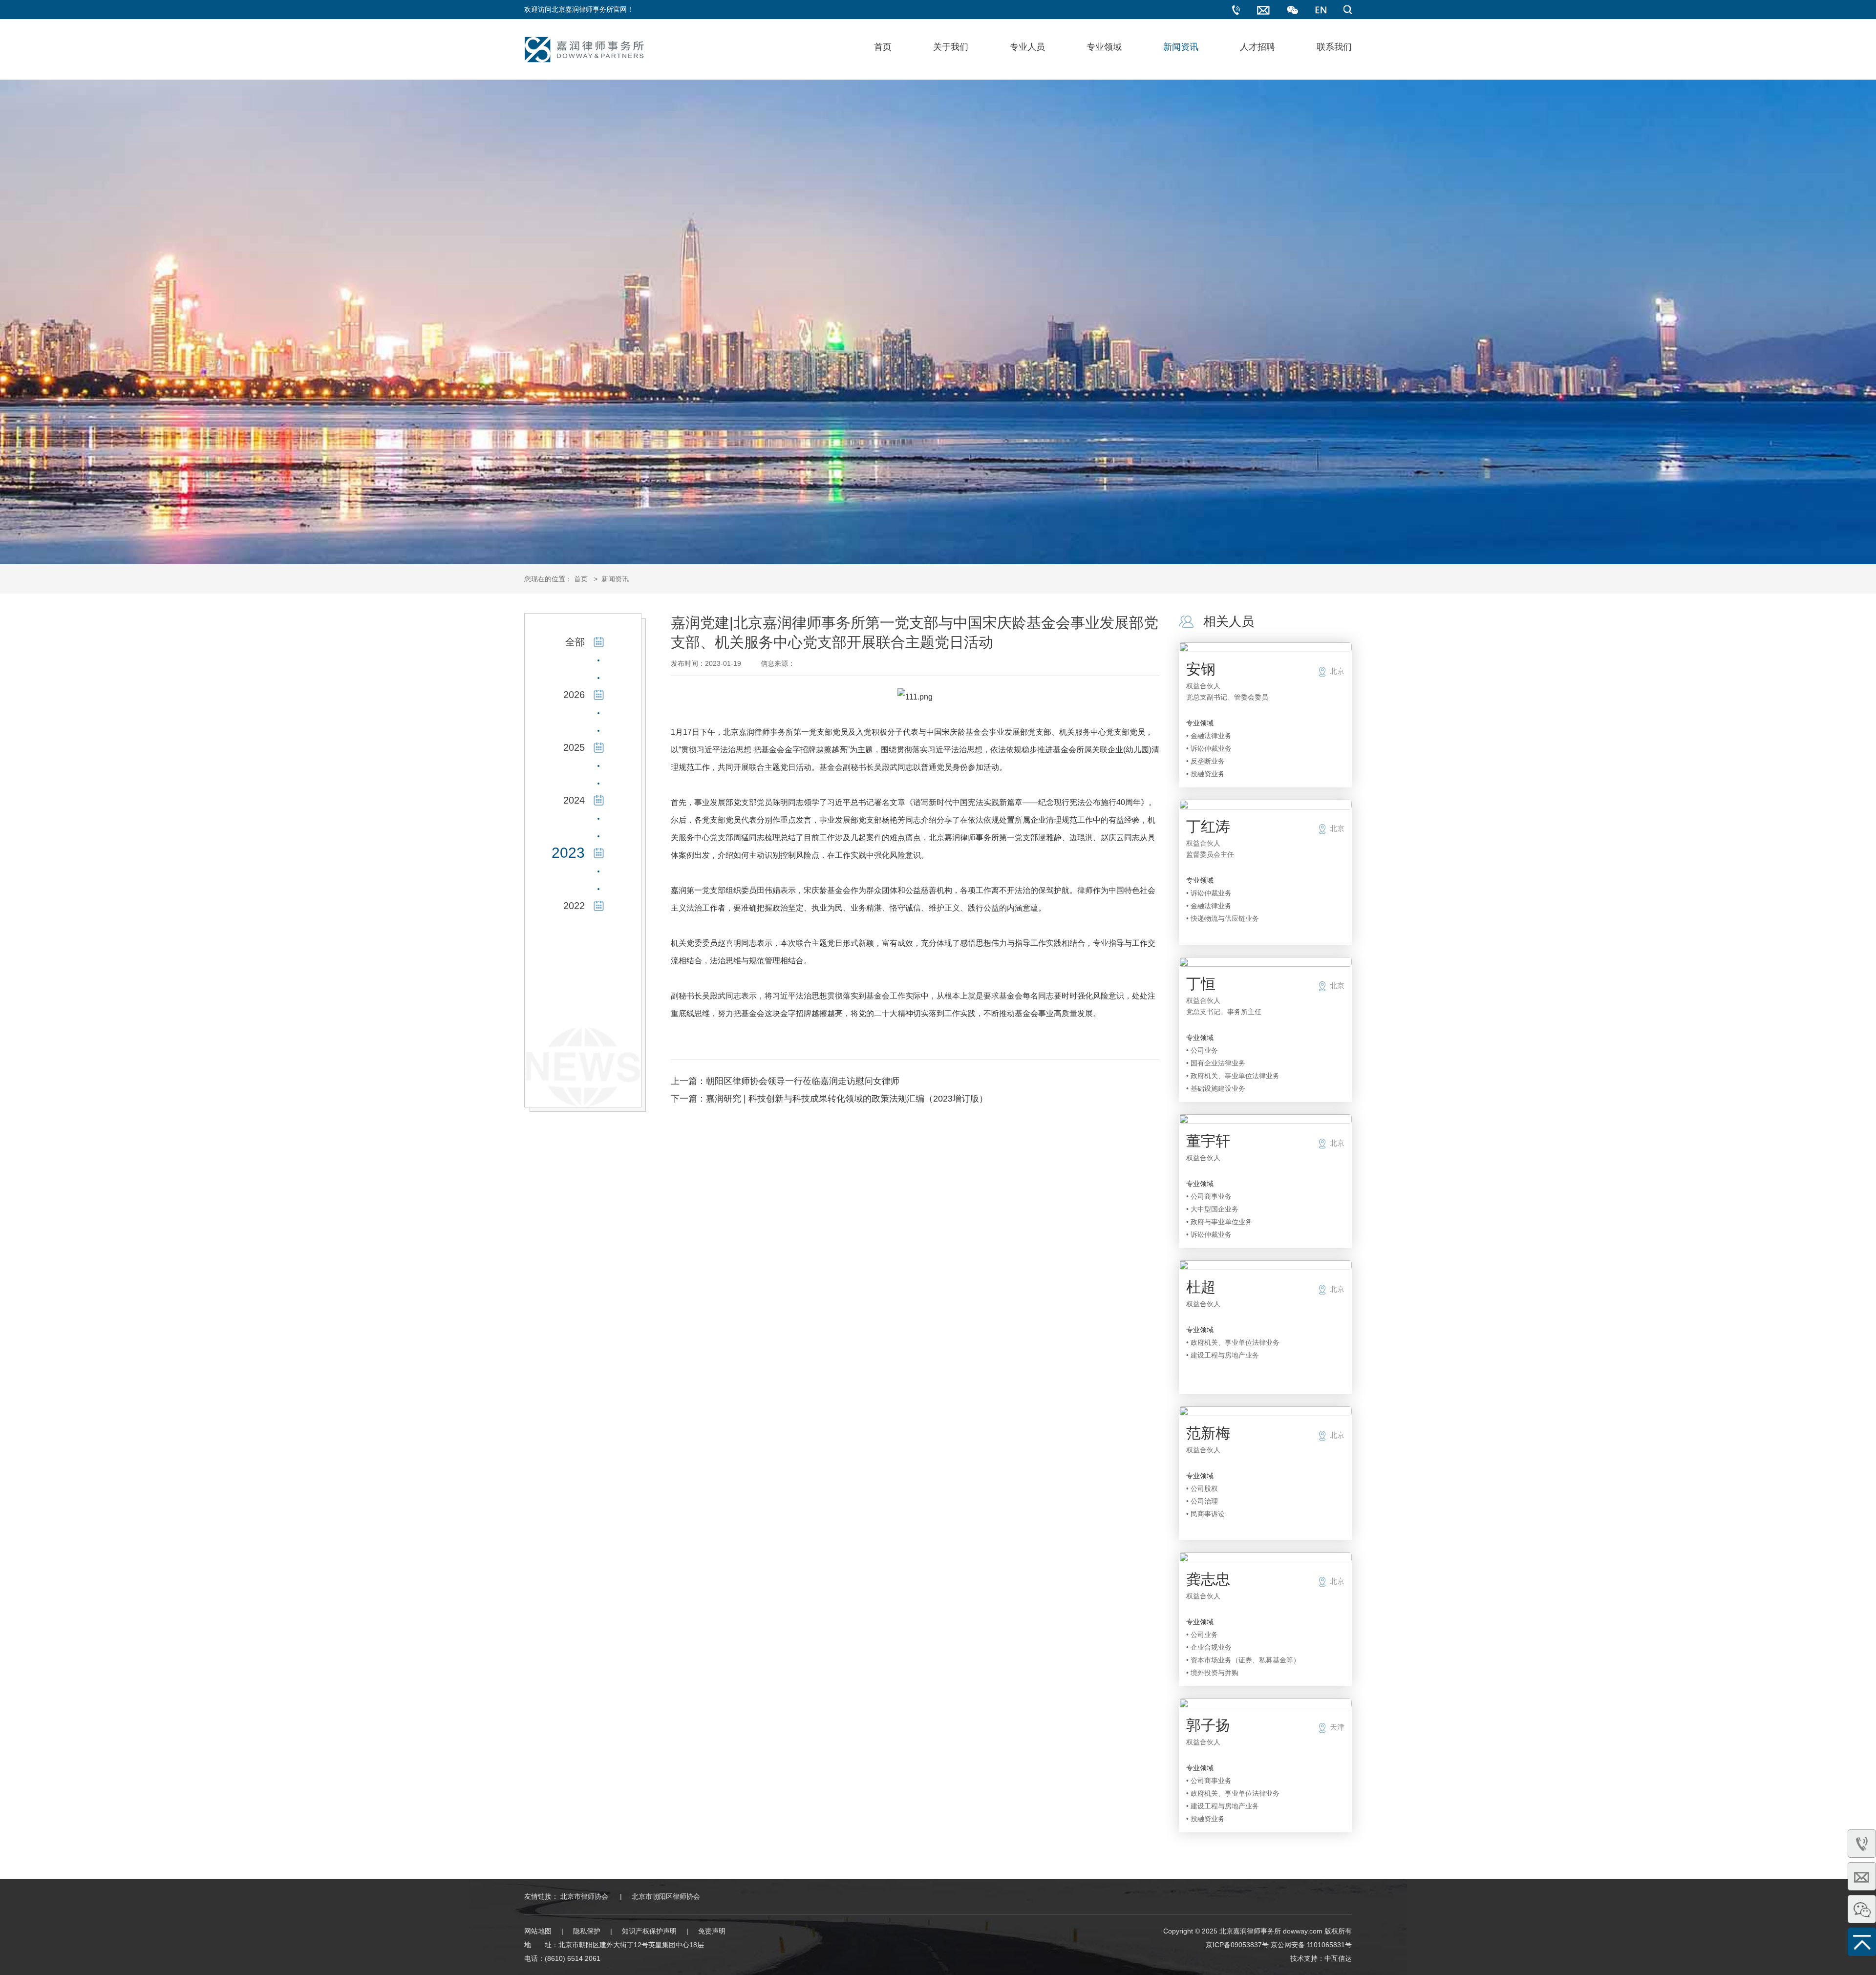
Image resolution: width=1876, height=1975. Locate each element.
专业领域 (1104, 47)
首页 (883, 47)
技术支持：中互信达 (1321, 1958)
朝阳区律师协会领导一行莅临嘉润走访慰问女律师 (803, 1081)
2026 (574, 695)
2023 (568, 853)
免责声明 (712, 1931)
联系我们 (1334, 47)
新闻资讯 (1181, 47)
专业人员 (1027, 47)
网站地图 (538, 1931)
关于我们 (951, 47)
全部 (575, 642)
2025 (574, 747)
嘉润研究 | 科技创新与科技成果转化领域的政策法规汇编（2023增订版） (847, 1099)
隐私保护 (587, 1931)
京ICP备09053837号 (1237, 1945)
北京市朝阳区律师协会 (666, 1896)
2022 (574, 906)
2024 (574, 800)
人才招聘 (1258, 47)
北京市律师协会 (584, 1896)
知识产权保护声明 (649, 1931)
